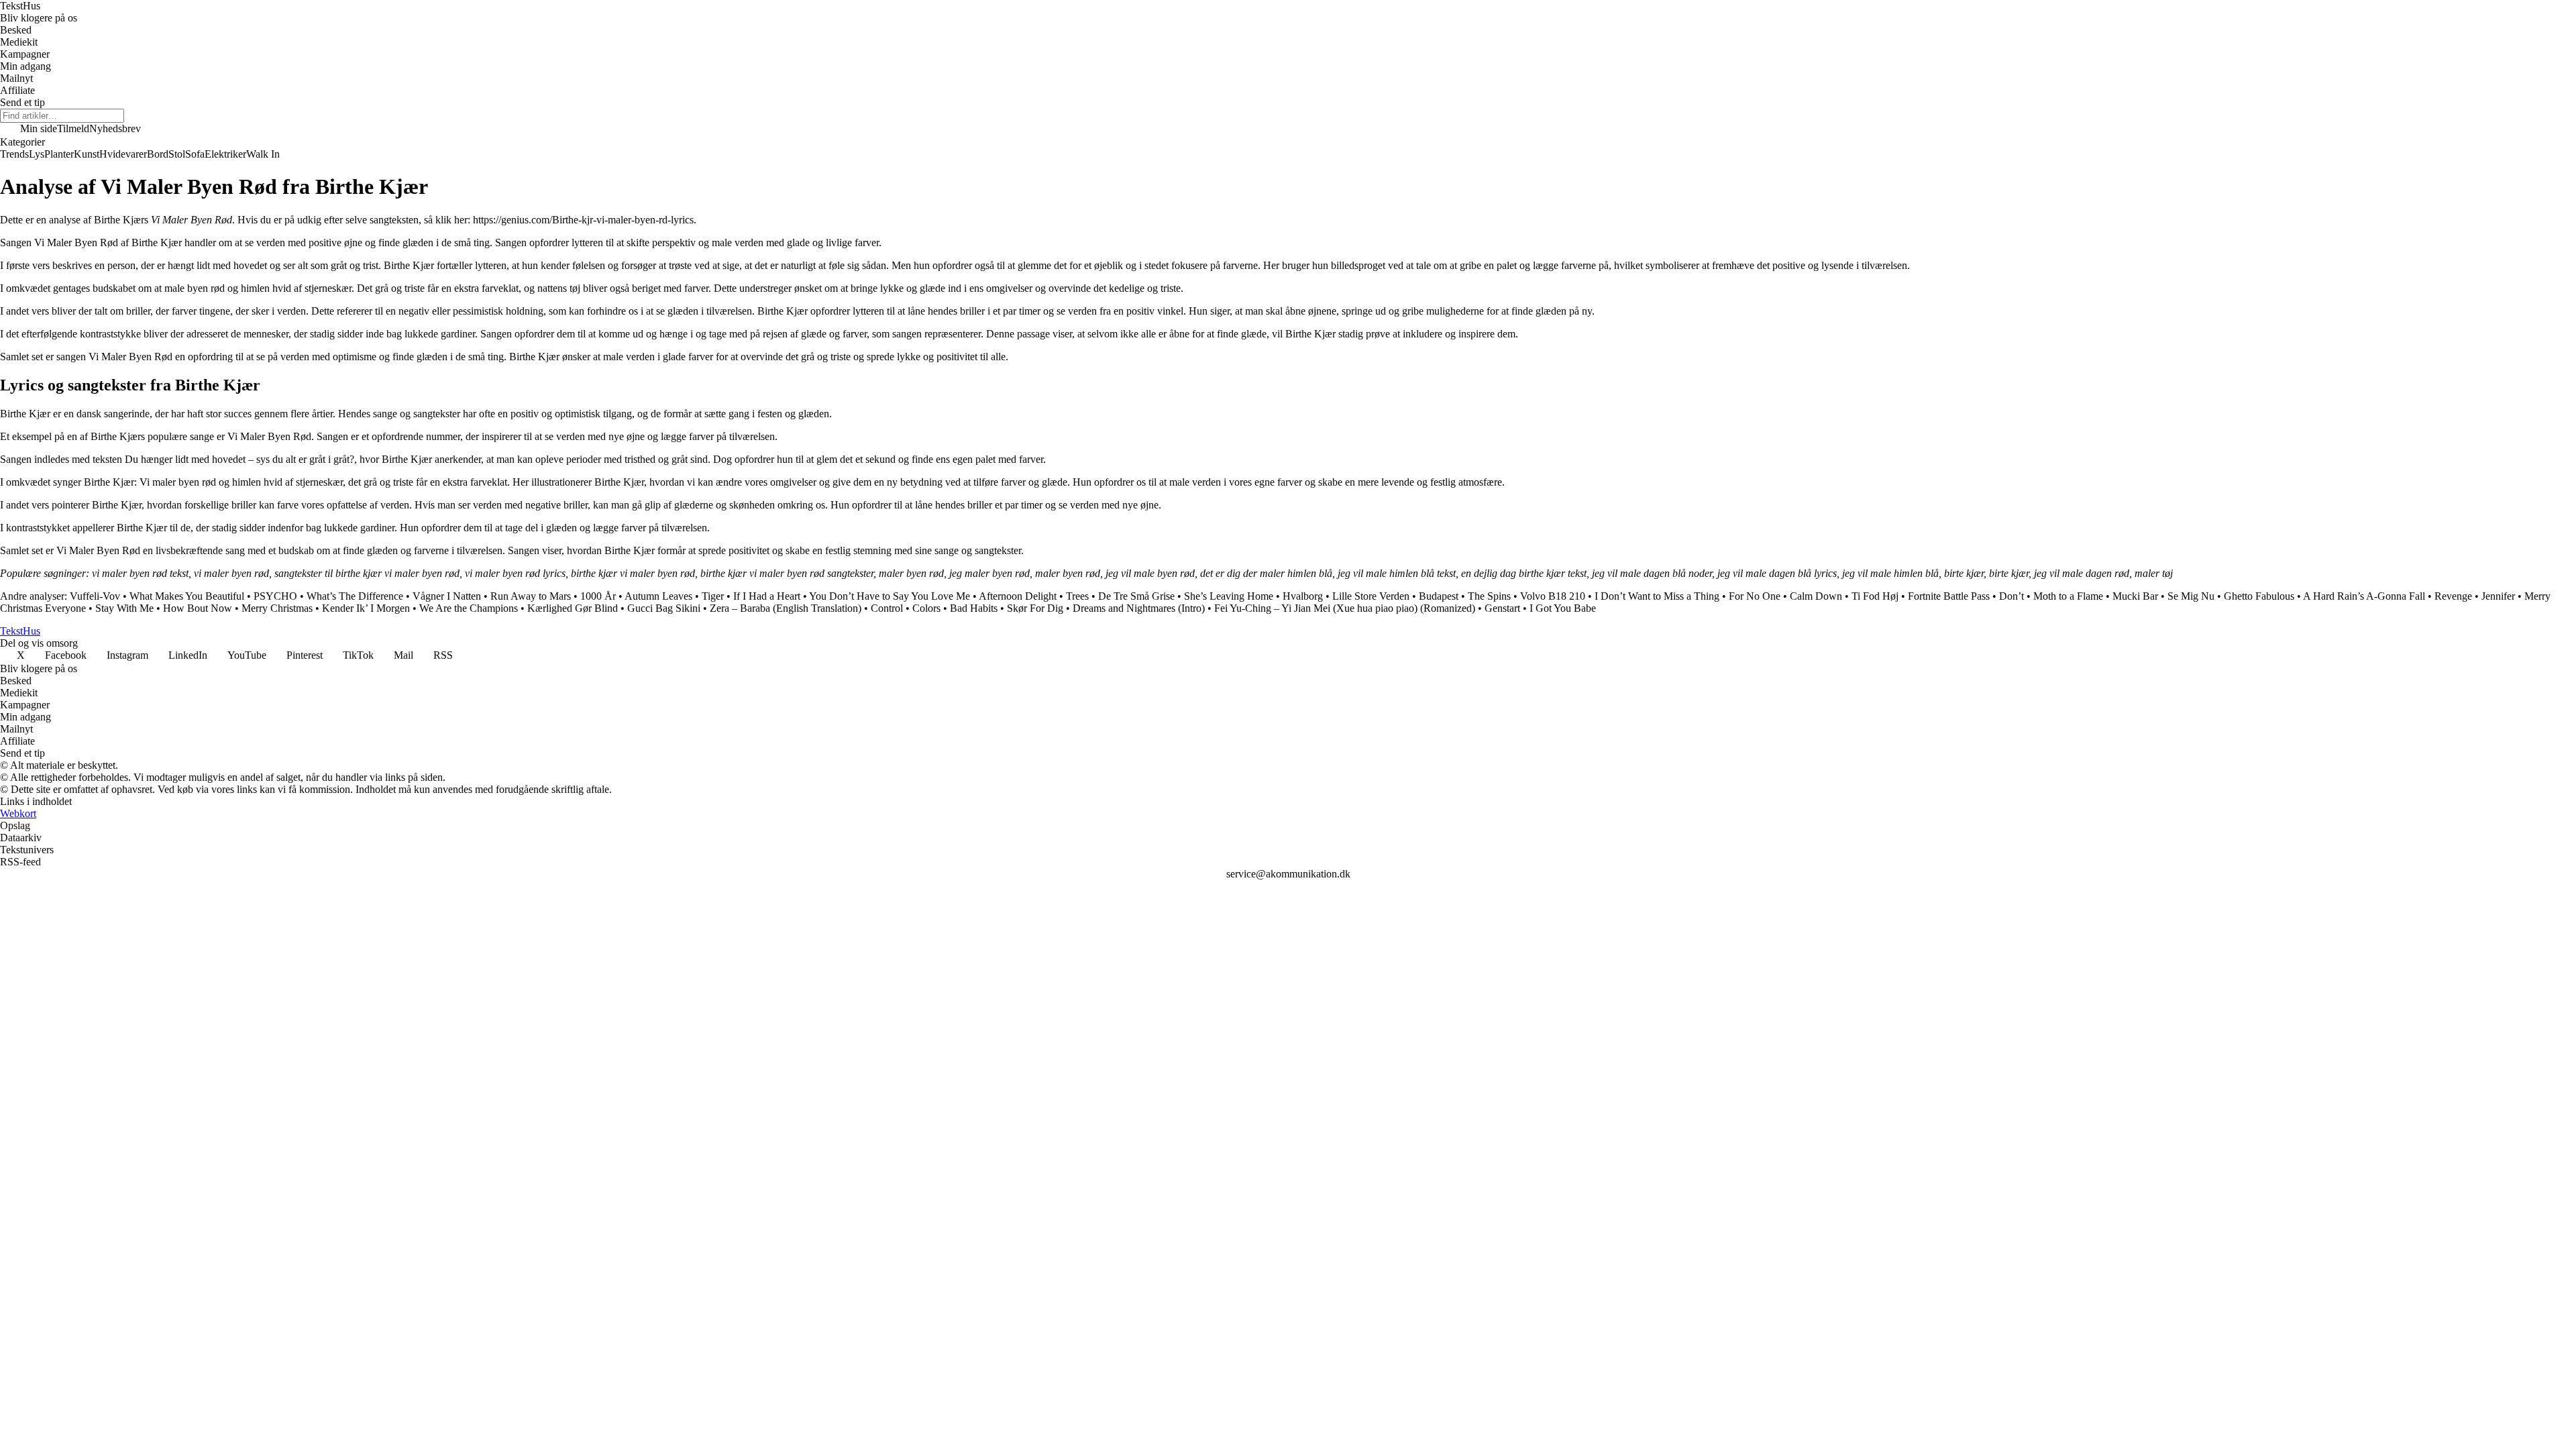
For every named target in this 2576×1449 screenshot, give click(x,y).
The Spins (1489, 596)
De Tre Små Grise (1136, 596)
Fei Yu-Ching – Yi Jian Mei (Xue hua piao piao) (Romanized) (1345, 608)
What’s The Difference (355, 596)
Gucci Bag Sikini (664, 608)
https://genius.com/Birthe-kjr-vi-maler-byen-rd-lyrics (583, 220)
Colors (926, 608)
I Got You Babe (1563, 608)
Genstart (1502, 608)
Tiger (713, 596)
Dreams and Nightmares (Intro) (1139, 608)
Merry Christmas (277, 608)
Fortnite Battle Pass (1949, 596)
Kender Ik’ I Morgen (366, 608)
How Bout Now (198, 608)
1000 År (598, 596)
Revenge (2453, 596)
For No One (1755, 596)
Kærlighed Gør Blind (573, 608)
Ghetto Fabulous (2259, 596)
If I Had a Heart (767, 596)
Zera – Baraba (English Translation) (786, 608)
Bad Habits (974, 608)
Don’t (2011, 596)
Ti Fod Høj (1875, 596)
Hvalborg (1303, 596)
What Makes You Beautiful (187, 596)
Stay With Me (124, 608)
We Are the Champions (469, 608)
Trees (1077, 596)
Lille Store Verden (1371, 596)
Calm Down (1816, 596)
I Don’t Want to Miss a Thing (1657, 596)
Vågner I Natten (447, 596)
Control (887, 608)
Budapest (1439, 596)
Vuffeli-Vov (95, 596)
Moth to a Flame (2068, 596)
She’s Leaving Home (1229, 596)
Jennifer (2498, 596)
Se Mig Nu (2191, 596)
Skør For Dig (1035, 608)
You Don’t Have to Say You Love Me (890, 596)
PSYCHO (275, 596)
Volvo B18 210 (1553, 596)
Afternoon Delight (1018, 596)
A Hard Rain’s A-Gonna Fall (2364, 596)
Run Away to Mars (531, 596)
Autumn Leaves (658, 596)
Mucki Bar (2135, 596)
